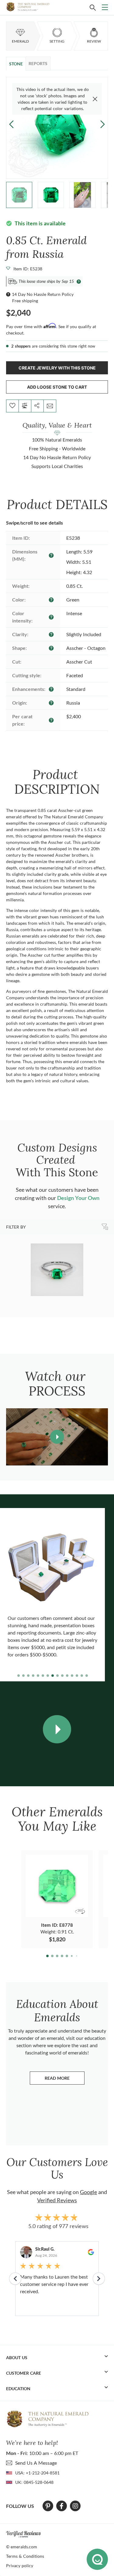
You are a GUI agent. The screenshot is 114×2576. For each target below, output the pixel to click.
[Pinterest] (48, 2506)
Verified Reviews (57, 2200)
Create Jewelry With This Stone (57, 368)
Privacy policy (20, 2566)
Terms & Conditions (25, 2556)
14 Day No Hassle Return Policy (43, 294)
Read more (65, 2080)
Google (88, 2192)
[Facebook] (62, 2506)
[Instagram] (75, 2506)
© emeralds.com (22, 2547)
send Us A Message (36, 2463)
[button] (103, 124)
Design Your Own (78, 1198)
